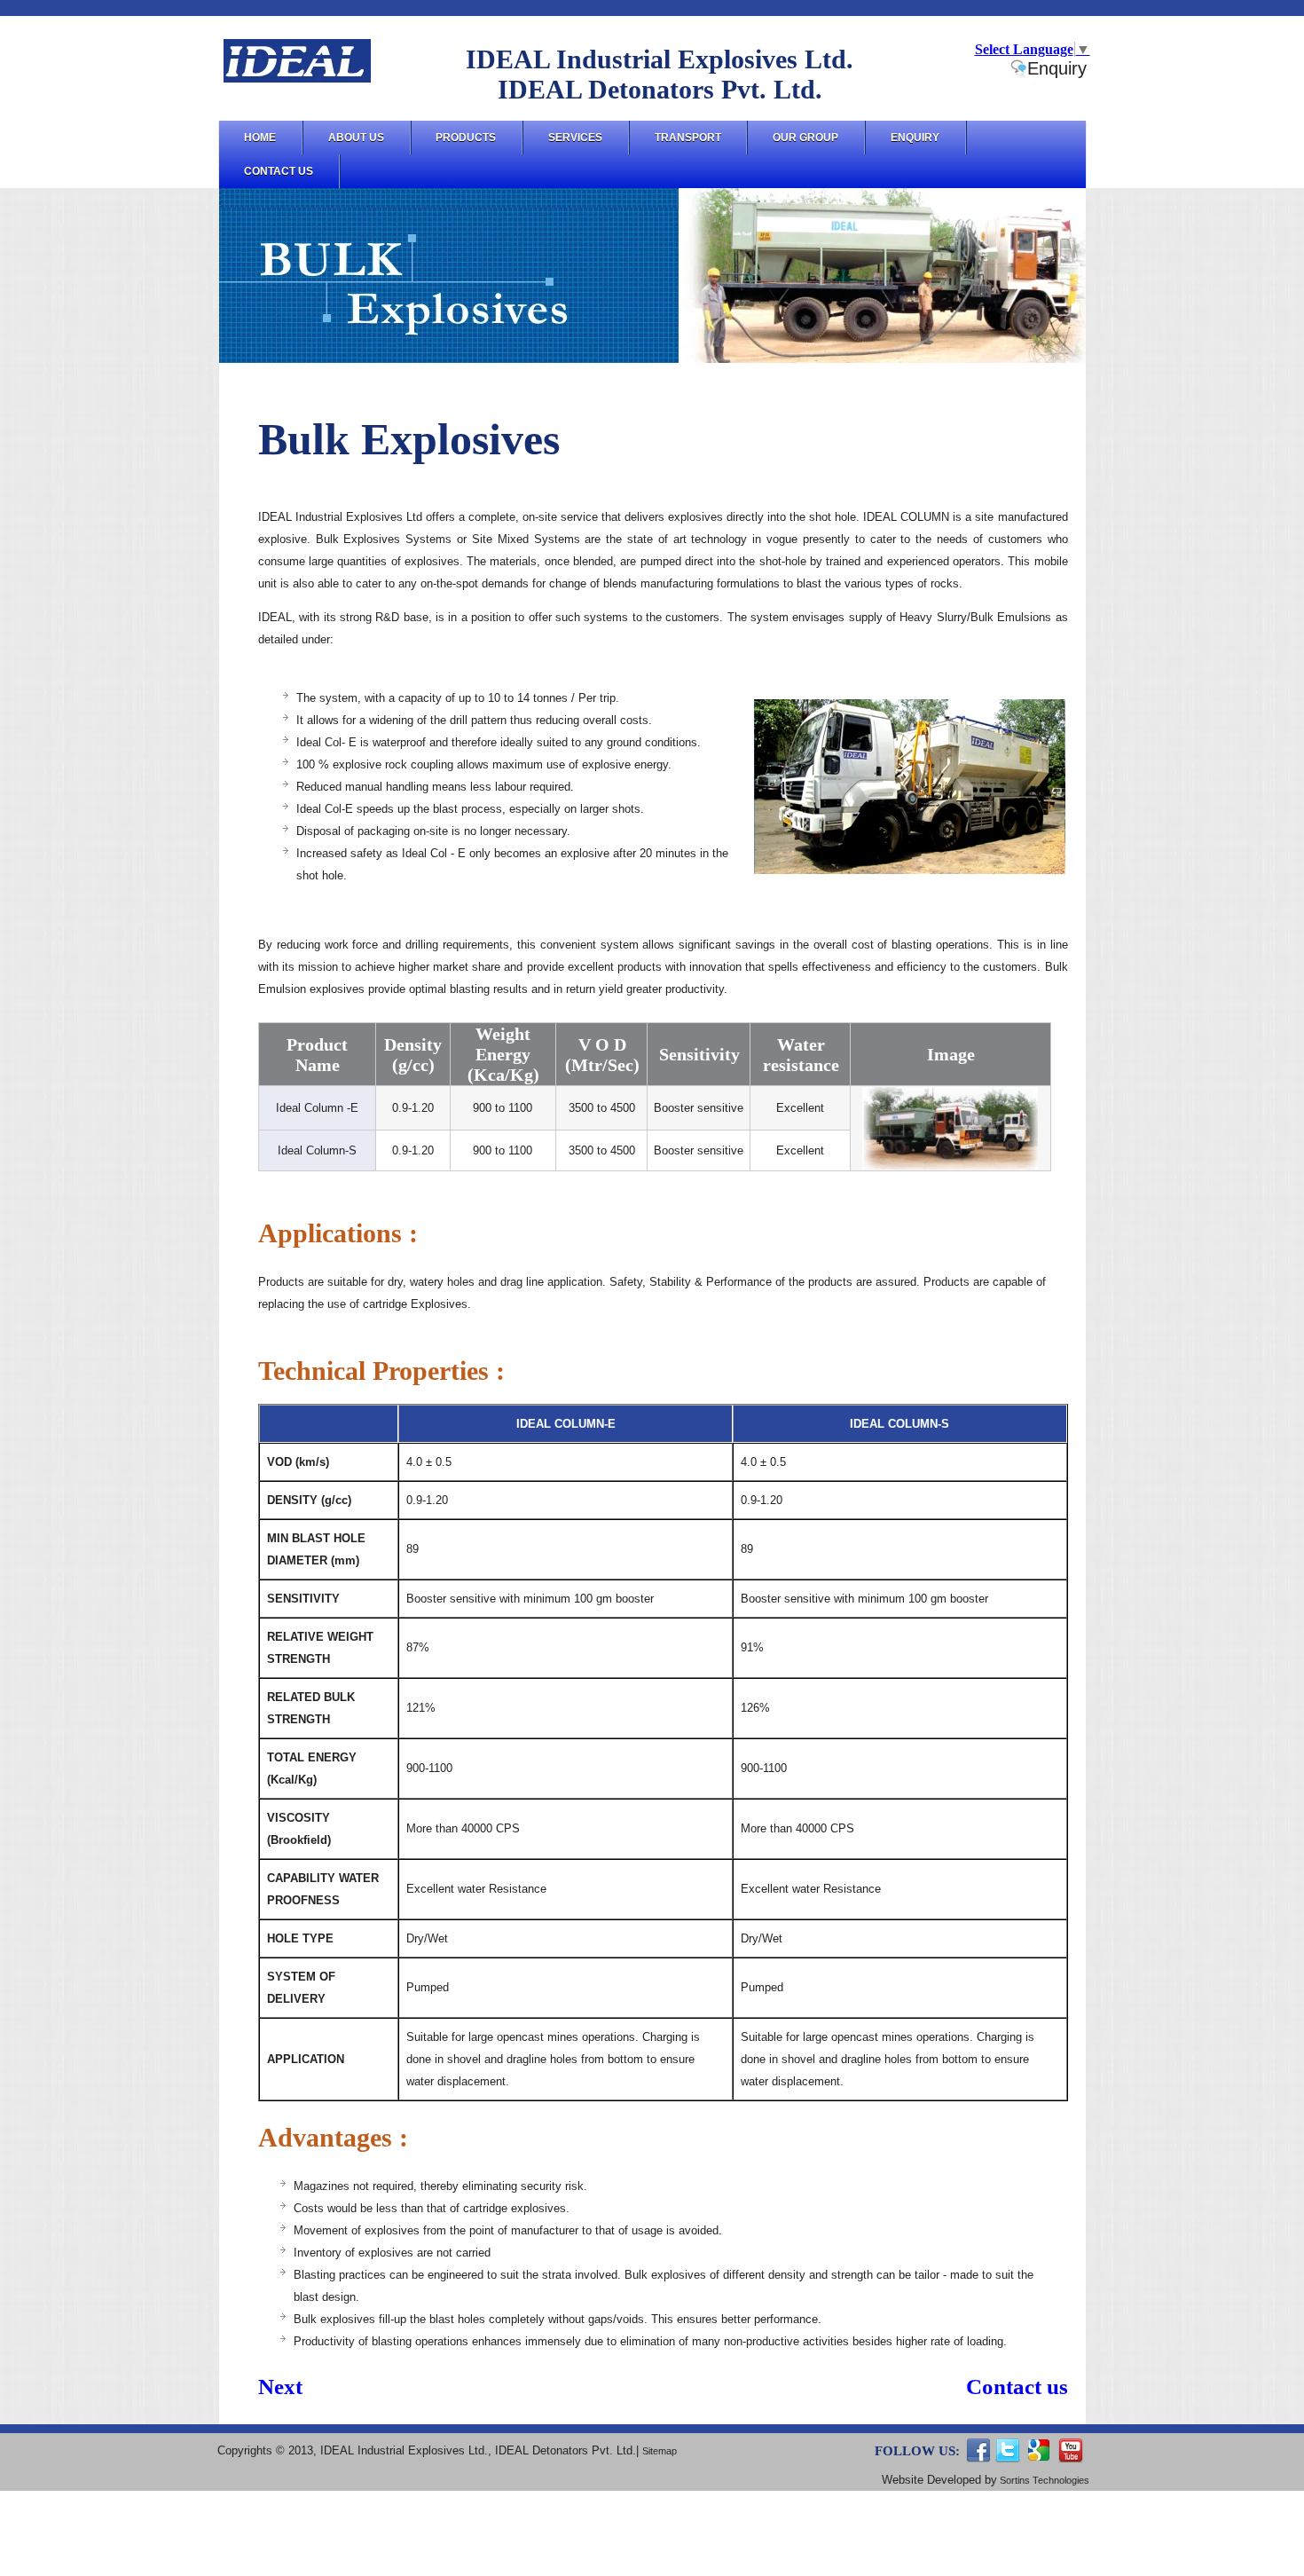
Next (280, 2387)
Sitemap (660, 2451)
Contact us (1017, 2387)
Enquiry (1057, 68)
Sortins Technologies (1043, 2480)
